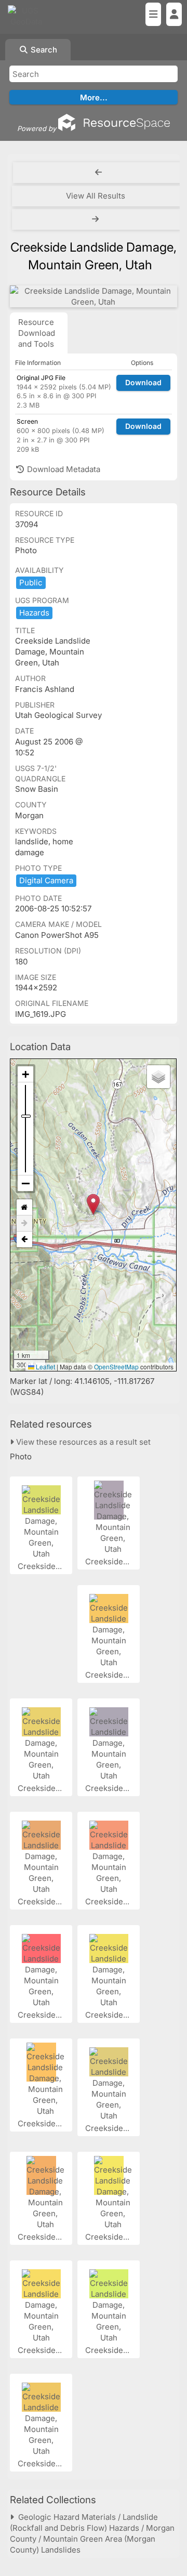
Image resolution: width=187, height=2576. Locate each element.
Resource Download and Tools (37, 333)
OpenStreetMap (116, 1367)
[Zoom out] (25, 1183)
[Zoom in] (25, 1074)
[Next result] (97, 219)
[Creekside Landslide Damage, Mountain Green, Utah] (94, 296)
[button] (93, 1204)
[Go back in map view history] (24, 1239)
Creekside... (41, 1566)
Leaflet (45, 1367)
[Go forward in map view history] (24, 1224)
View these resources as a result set (82, 1442)
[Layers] (158, 1077)
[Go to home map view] (24, 1207)
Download (143, 382)
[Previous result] (99, 173)
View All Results (96, 196)
